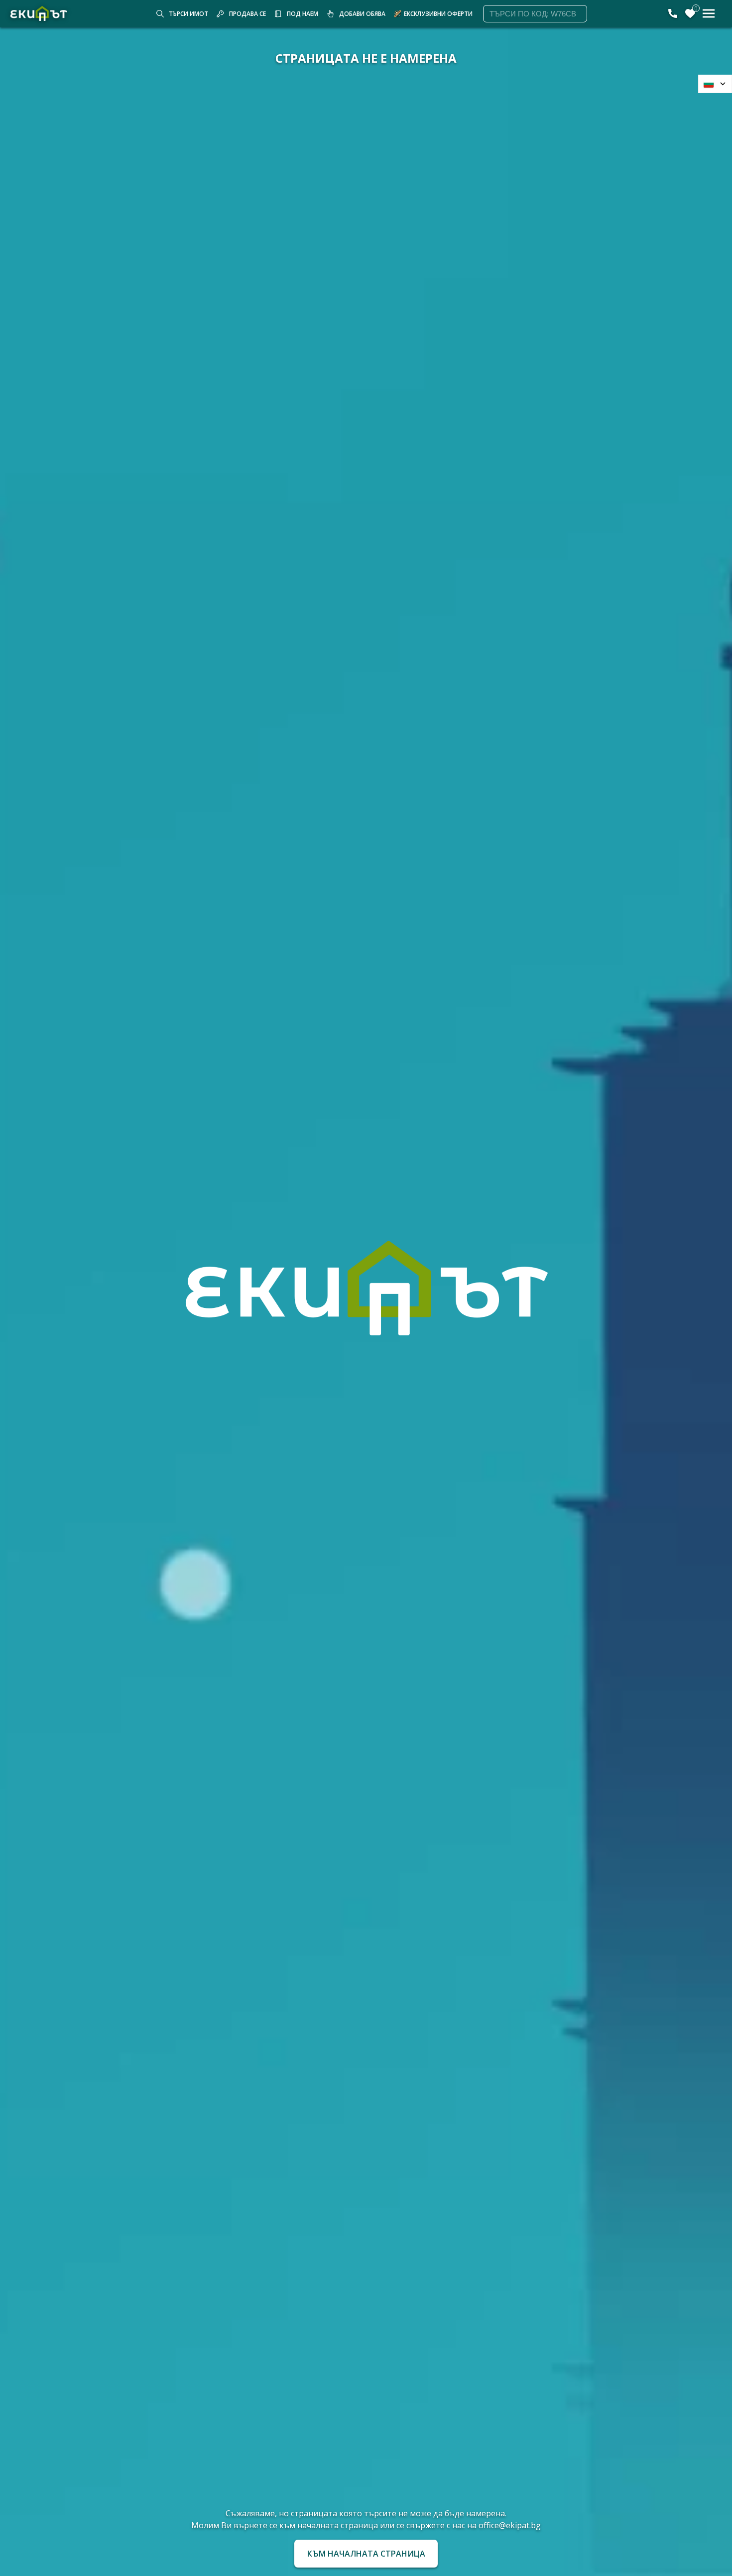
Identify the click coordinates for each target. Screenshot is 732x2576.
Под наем (303, 14)
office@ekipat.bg (510, 2525)
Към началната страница (366, 2554)
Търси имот (188, 14)
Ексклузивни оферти (438, 14)
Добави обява (362, 14)
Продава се (247, 14)
